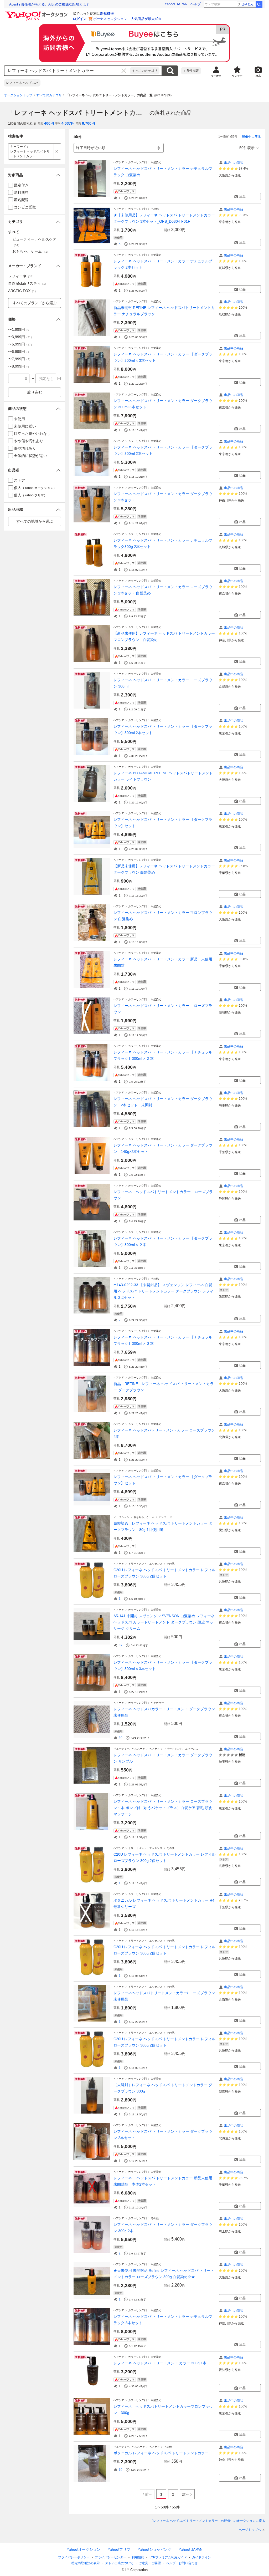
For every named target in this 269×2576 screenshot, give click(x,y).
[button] (35, 175)
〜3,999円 (21, 337)
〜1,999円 (20, 329)
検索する (170, 71)
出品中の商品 (234, 163)
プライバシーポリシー (74, 2557)
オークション (121, 1517)
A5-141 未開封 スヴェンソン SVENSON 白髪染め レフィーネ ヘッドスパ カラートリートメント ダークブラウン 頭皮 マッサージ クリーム (164, 1622)
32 (121, 1645)
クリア (124, 71)
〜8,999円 (20, 366)
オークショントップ (18, 95)
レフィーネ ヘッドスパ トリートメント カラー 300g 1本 (160, 2363)
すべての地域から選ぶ (35, 521)
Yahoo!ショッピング (154, 2549)
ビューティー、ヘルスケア (129, 1749)
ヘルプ (196, 4)
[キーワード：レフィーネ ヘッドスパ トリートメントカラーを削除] (57, 151)
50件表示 (247, 148)
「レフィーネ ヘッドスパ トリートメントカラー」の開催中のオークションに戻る (208, 2521)
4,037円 (68, 123)
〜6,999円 (20, 352)
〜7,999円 (20, 359)
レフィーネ (22, 276)
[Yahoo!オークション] (37, 13)
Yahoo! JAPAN (176, 4)
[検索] (259, 4)
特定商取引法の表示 (86, 2563)
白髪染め (156, 162)
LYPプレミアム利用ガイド (168, 2557)
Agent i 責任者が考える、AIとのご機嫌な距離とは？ (49, 4)
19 (121, 2470)
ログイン (80, 19)
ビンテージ (165, 1517)
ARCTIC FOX (23, 291)
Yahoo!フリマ (119, 2549)
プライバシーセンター (111, 2557)
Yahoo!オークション (84, 2549)
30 (121, 1738)
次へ (186, 2494)
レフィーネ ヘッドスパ (22, 83)
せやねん (247, 4)
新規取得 (107, 14)
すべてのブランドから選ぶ (35, 303)
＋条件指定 (191, 71)
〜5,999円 (21, 344)
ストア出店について (119, 2563)
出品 (242, 197)
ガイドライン (201, 2557)
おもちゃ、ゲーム (144, 1517)
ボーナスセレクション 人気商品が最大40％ (128, 19)
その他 (155, 209)
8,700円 (89, 123)
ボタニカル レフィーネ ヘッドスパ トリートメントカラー (161, 2453)
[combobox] (67, 71)
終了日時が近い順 (91, 148)
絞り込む (35, 392)
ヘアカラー (157, 1703)
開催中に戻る (251, 137)
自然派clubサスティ (28, 283)
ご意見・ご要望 (150, 2563)
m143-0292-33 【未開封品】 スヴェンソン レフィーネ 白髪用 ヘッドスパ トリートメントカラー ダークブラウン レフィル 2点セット (163, 1291)
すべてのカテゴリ (145, 71)
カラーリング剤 (137, 162)
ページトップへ (250, 2530)
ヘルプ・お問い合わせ (182, 2563)
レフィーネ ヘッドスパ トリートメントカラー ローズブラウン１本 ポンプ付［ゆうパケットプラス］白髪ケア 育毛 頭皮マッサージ (163, 1808)
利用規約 (138, 2557)
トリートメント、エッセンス (145, 1564)
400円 (49, 123)
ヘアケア (119, 162)
